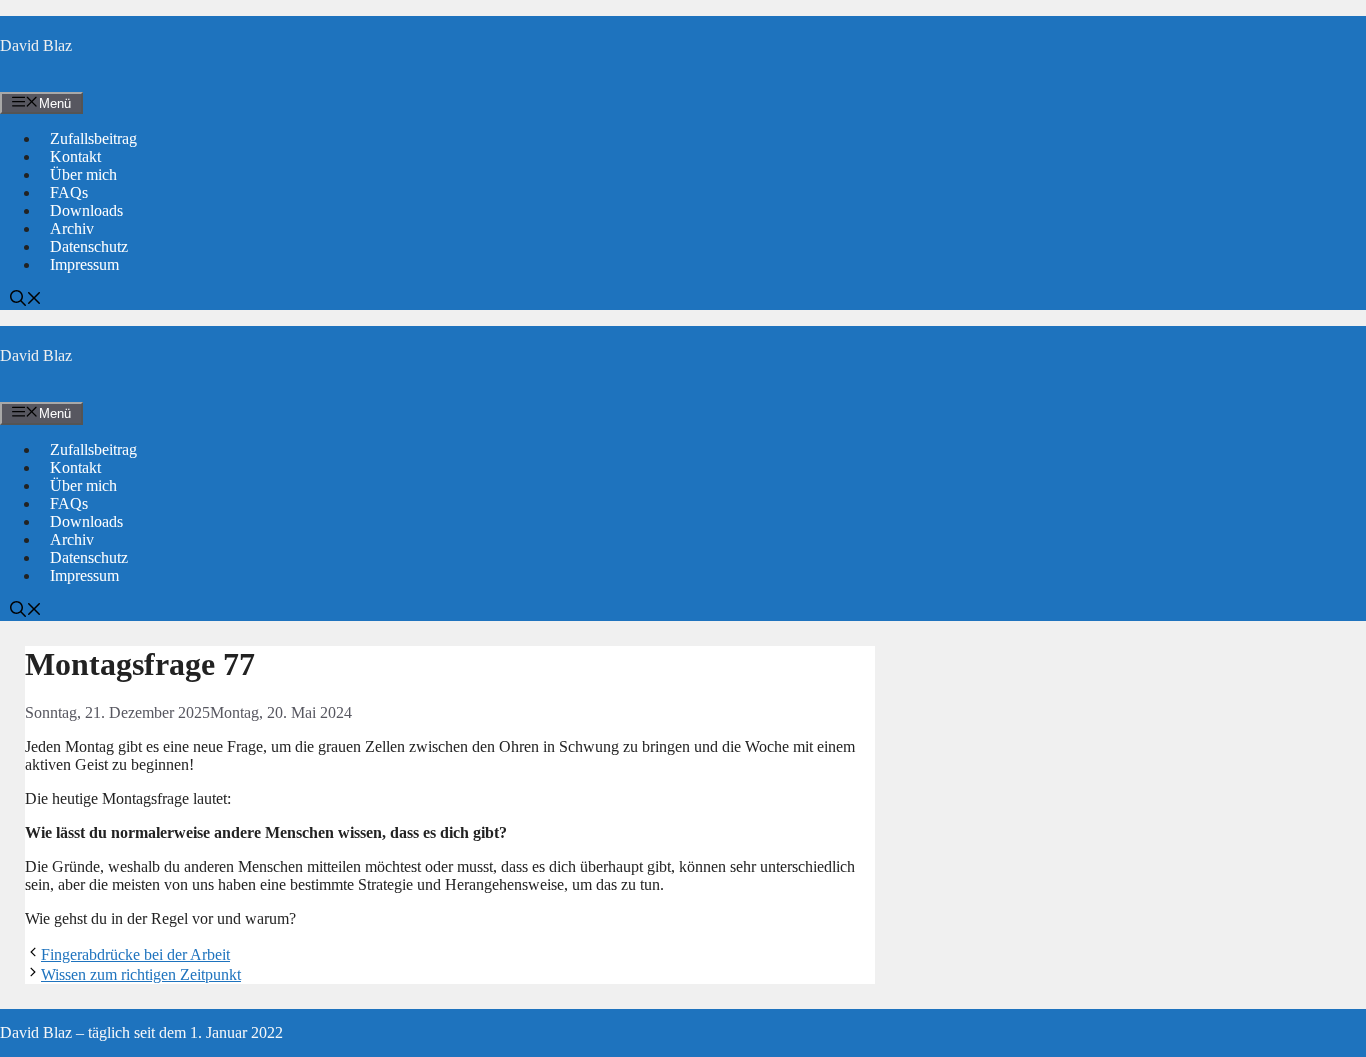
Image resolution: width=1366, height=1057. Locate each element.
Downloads (86, 210)
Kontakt (75, 156)
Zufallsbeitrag (93, 138)
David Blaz (36, 45)
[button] (26, 300)
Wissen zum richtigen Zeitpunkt (141, 974)
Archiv (72, 228)
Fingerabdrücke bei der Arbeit (135, 954)
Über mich (83, 174)
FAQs (69, 192)
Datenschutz (89, 246)
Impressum (84, 264)
